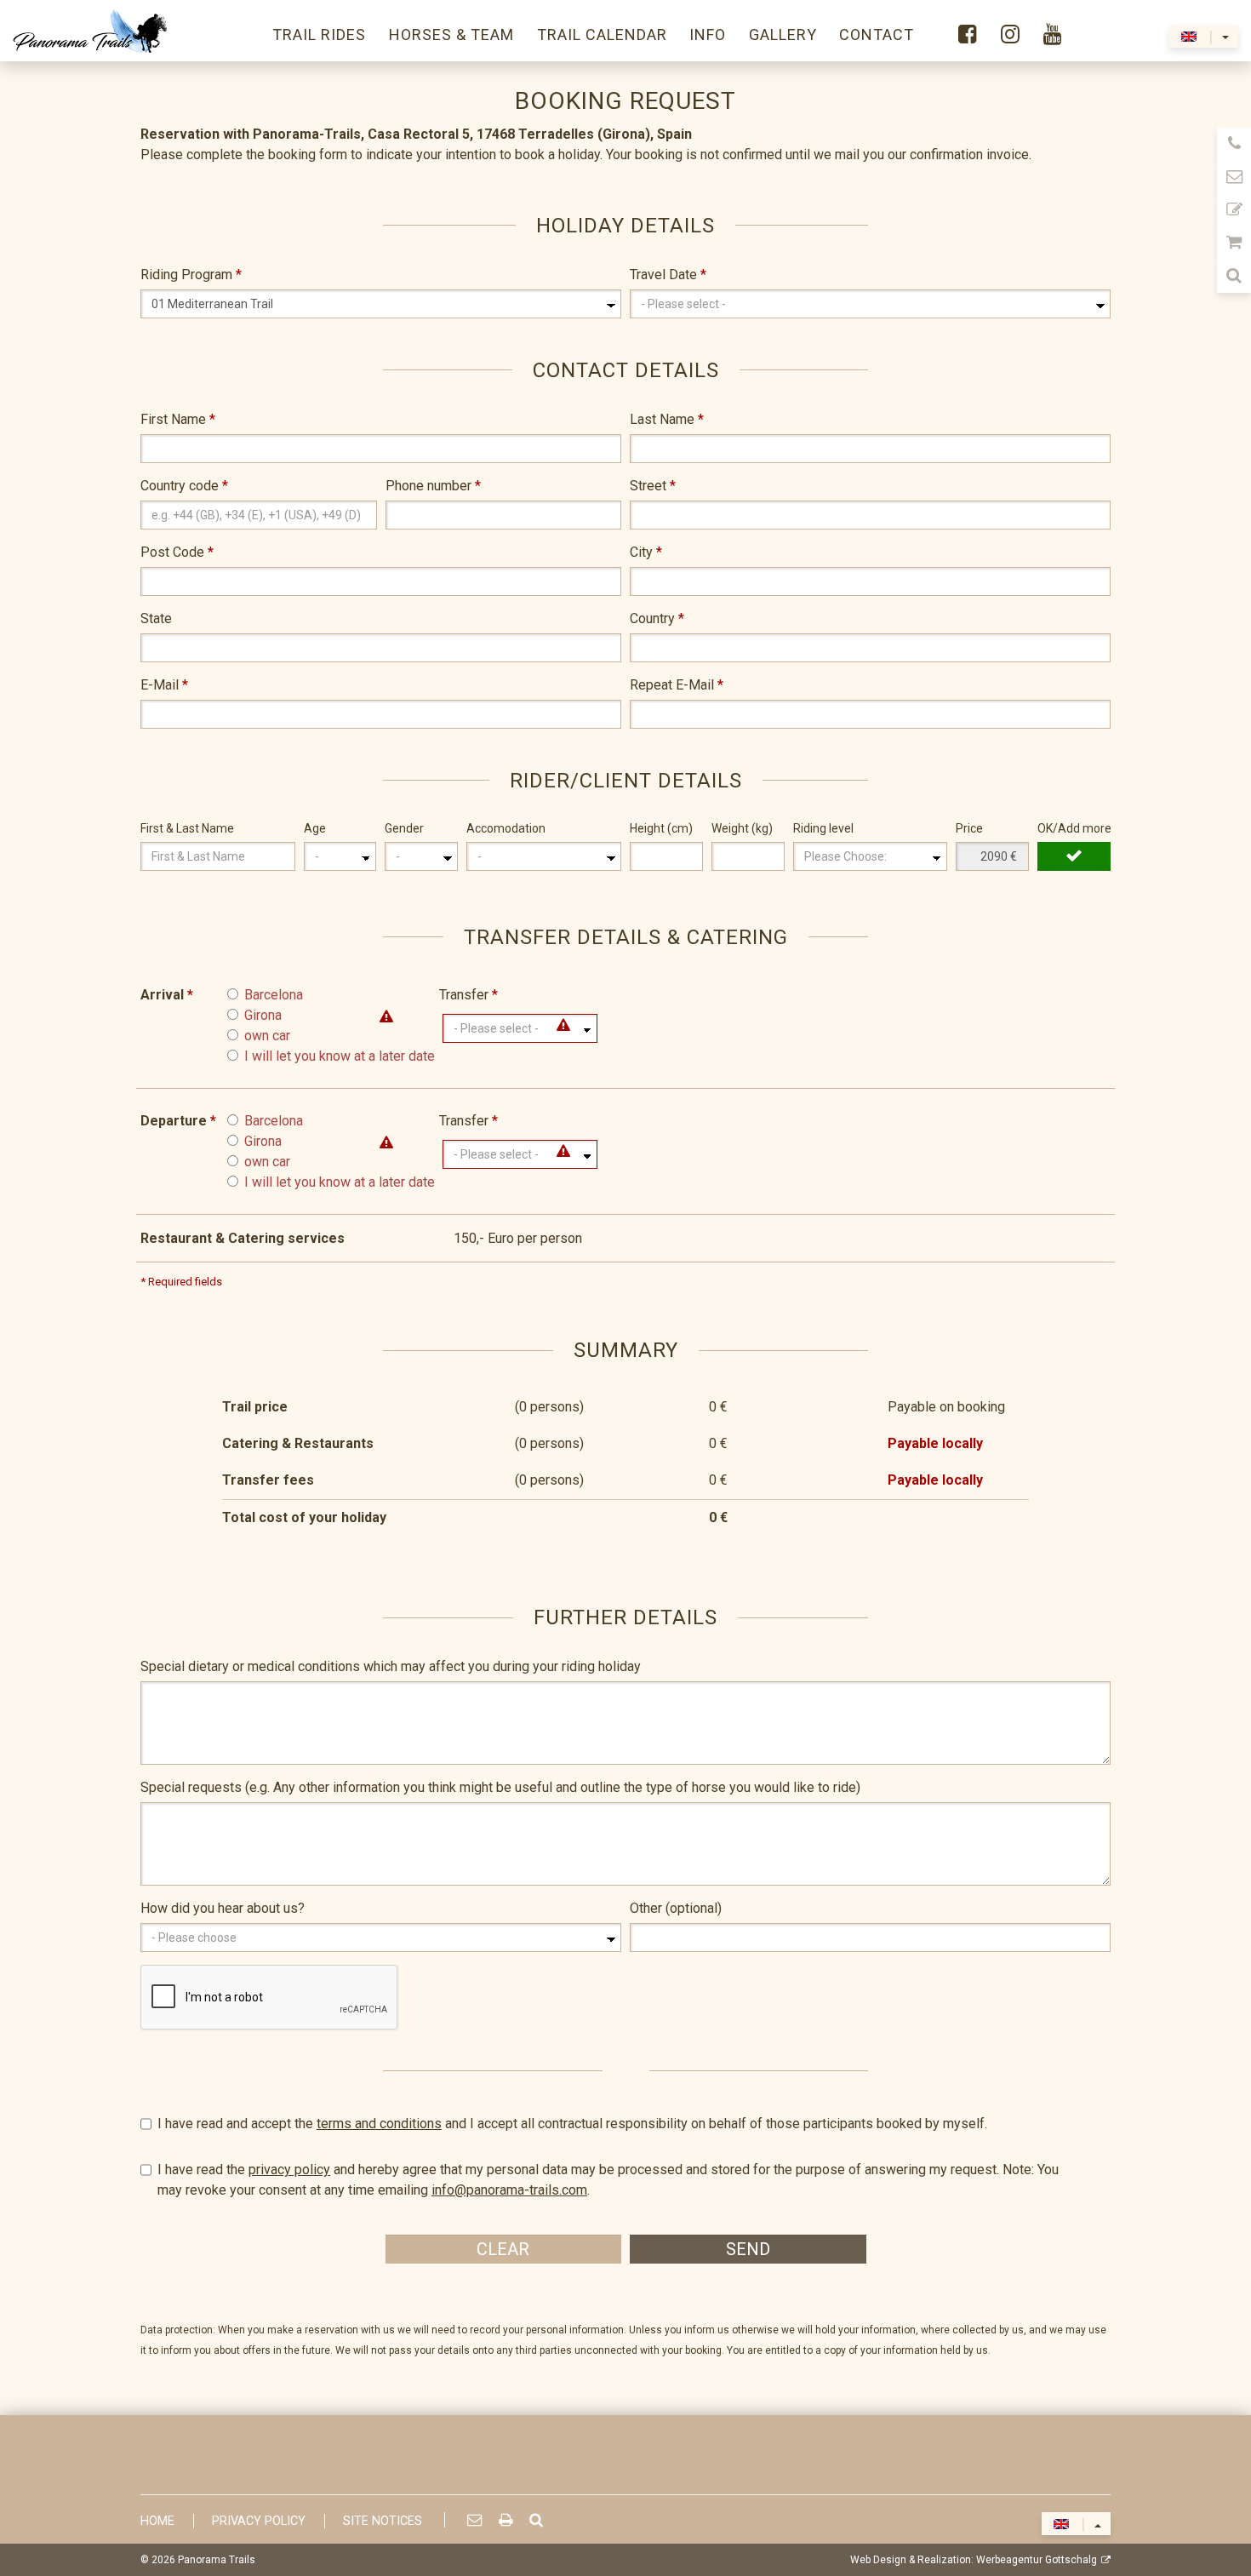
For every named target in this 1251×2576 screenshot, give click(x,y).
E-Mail (164, 685)
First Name (178, 419)
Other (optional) (676, 1908)
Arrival (167, 995)
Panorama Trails (217, 2560)
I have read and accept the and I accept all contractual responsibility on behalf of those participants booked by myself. (572, 2124)
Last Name (667, 419)
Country (657, 618)
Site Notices (383, 2521)
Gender (404, 828)
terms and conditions (379, 2124)
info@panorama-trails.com (509, 2190)
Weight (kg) (742, 828)
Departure (178, 1121)
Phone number (433, 486)
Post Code (177, 552)
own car (267, 1036)
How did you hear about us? (223, 1908)
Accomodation (506, 828)
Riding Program (191, 275)
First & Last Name (187, 828)
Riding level (823, 828)
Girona (263, 1015)
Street (653, 486)
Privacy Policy (259, 2521)
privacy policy (289, 2170)
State (156, 618)
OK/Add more (1074, 828)
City (646, 552)
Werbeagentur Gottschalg (1037, 2560)
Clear (503, 2249)
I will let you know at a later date (340, 1056)
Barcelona (274, 995)
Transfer (468, 995)
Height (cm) (661, 828)
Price (969, 828)
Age (315, 828)
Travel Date (668, 275)
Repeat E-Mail (677, 685)
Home (157, 2521)
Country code (184, 486)
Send (748, 2249)
